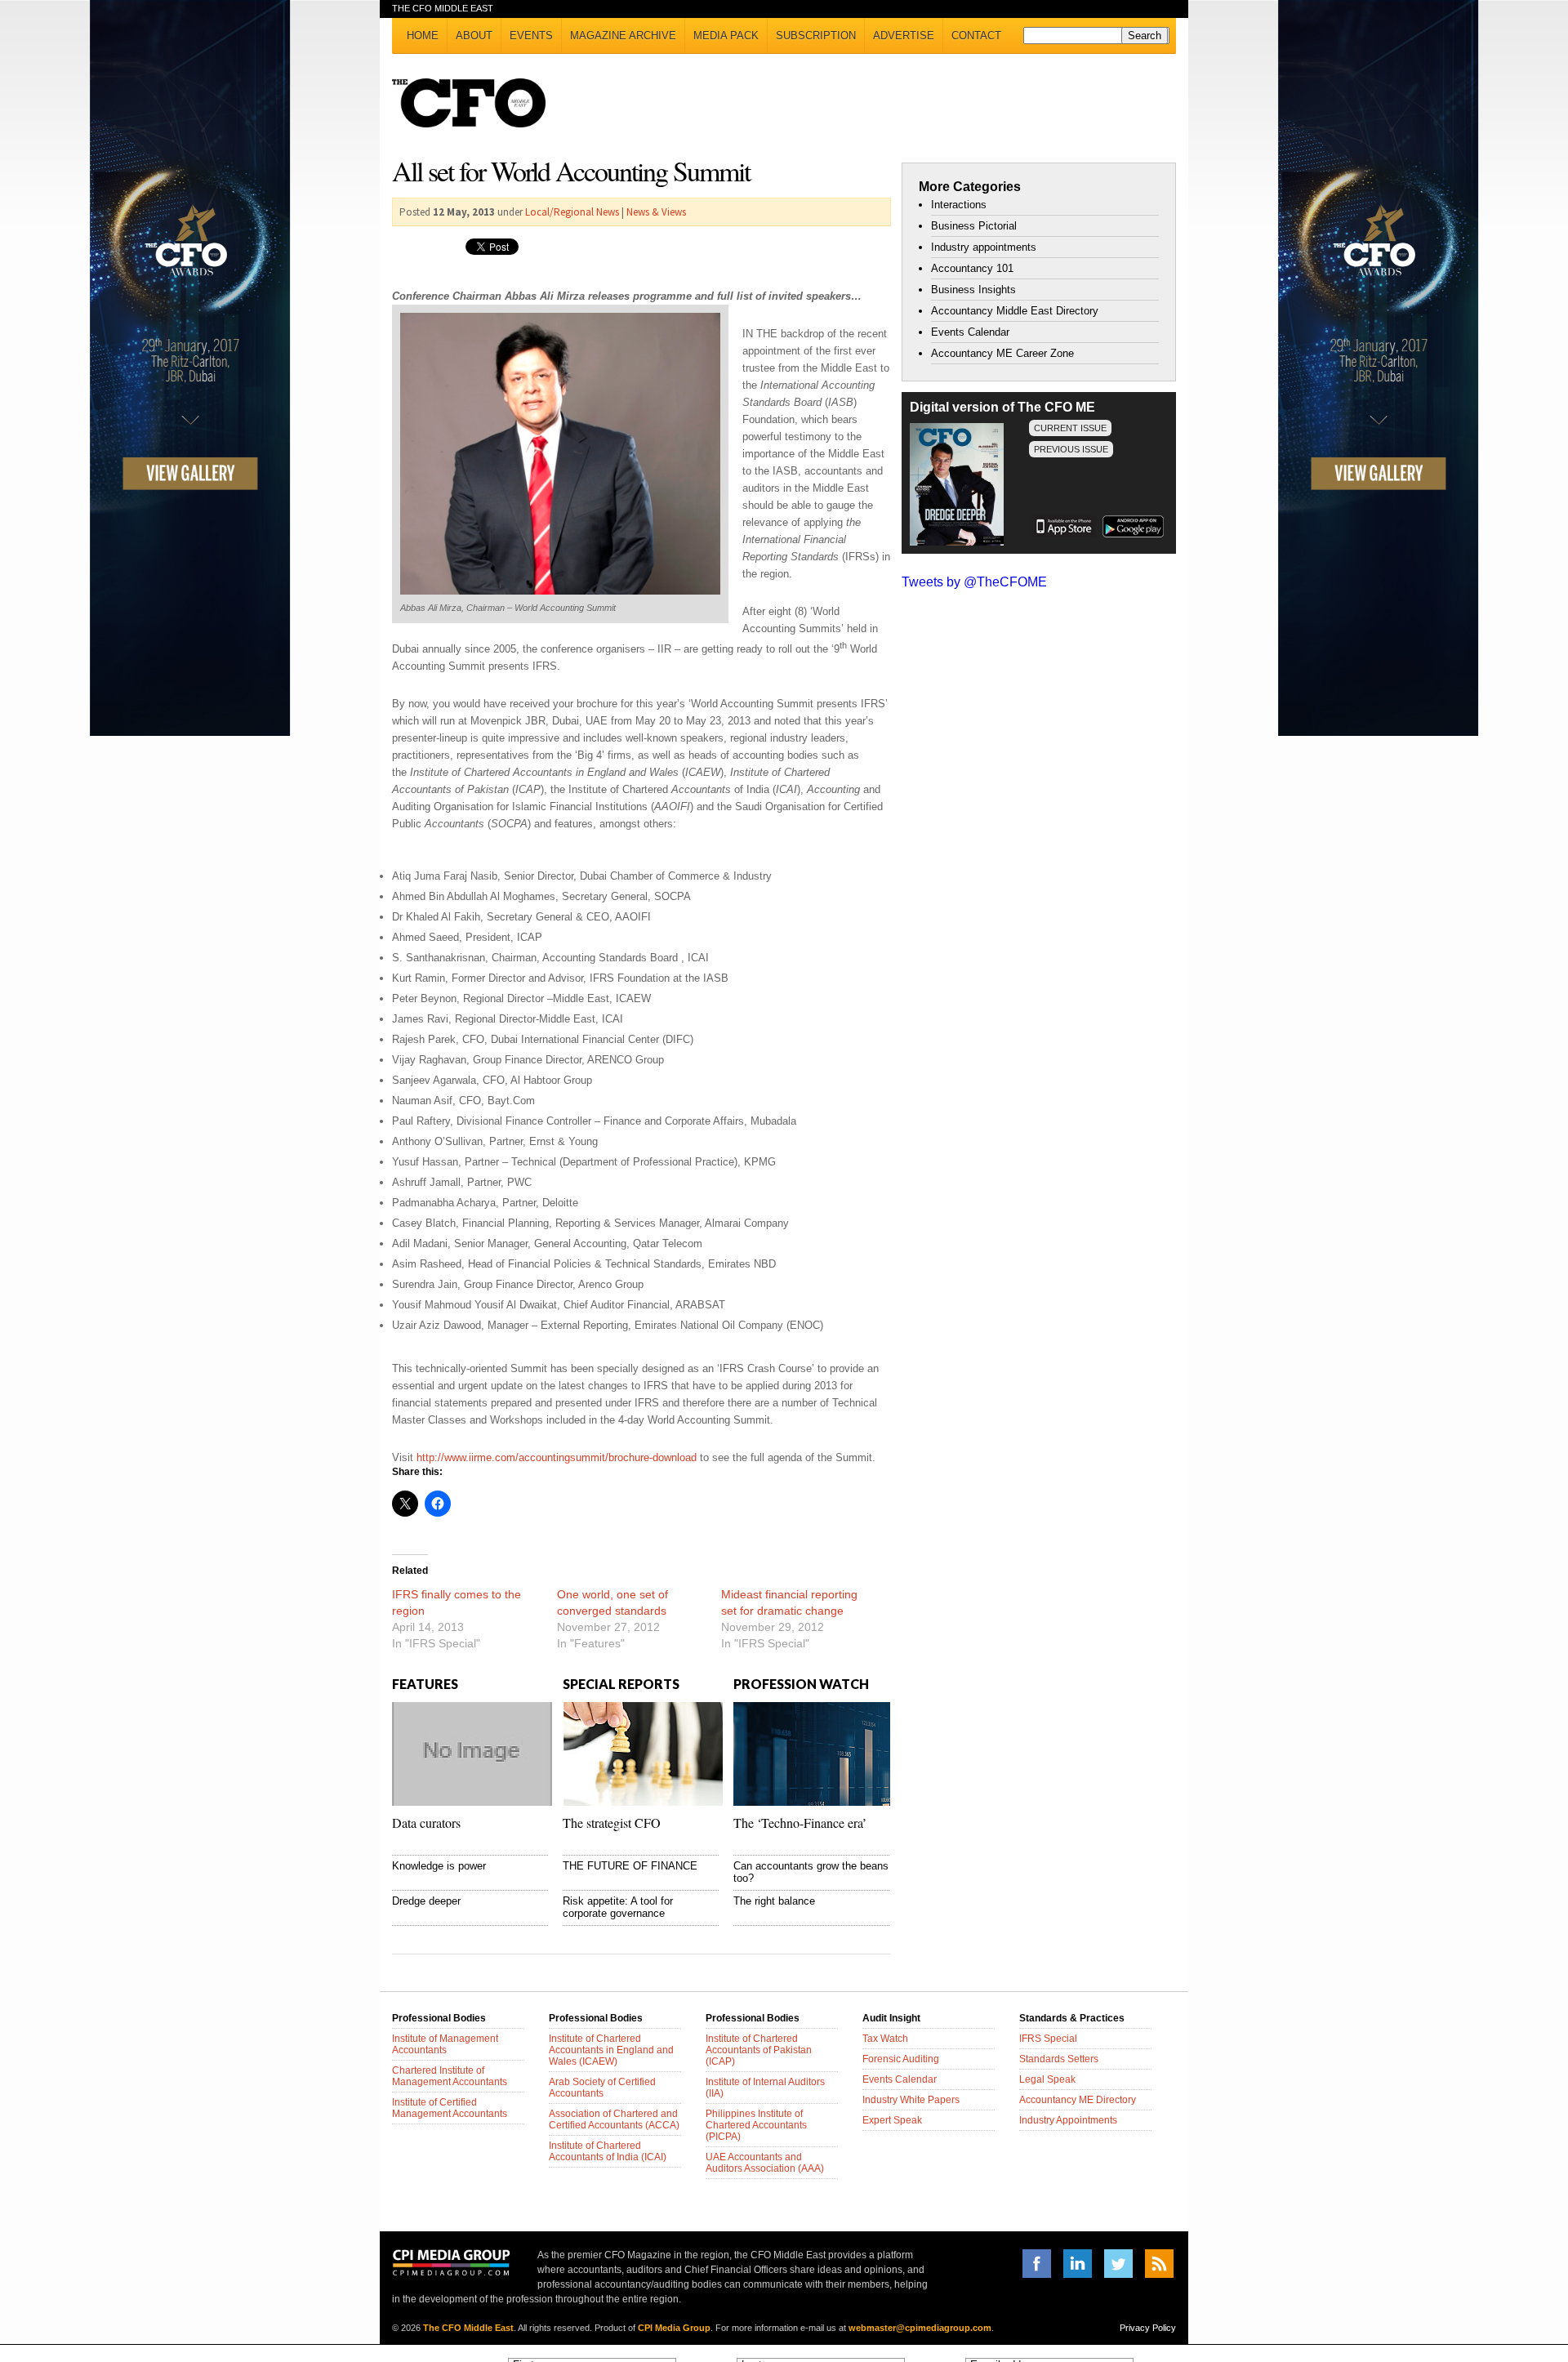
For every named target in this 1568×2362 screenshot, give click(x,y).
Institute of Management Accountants (445, 2044)
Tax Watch (885, 2039)
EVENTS (531, 36)
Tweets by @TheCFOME (974, 582)
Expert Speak (892, 2120)
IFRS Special (1048, 2039)
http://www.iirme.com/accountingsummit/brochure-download (557, 1457)
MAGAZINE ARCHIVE (623, 36)
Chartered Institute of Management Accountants (450, 2076)
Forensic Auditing (901, 2059)
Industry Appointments (1068, 2120)
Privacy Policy (1148, 2328)
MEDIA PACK (726, 36)
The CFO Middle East (468, 2328)
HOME (423, 36)
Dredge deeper (426, 1901)
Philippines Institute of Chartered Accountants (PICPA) (756, 2125)
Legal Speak (1047, 2079)
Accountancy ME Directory (1078, 2100)
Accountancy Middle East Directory (1015, 311)
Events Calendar (970, 332)
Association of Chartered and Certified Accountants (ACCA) (614, 2119)
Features (425, 1684)
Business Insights (973, 290)
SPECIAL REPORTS (621, 1684)
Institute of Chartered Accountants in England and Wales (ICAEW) (611, 2050)
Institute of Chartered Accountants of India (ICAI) (608, 2151)
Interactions (959, 205)
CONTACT (976, 36)
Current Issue (1070, 428)
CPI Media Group (674, 2328)
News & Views (656, 212)
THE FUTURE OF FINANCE (630, 1866)
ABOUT (474, 36)
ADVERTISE (904, 36)
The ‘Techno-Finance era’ (800, 1823)
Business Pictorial (974, 226)
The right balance (774, 1901)
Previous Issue (1071, 449)
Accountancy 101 (972, 268)
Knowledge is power (439, 1866)
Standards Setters (1059, 2059)
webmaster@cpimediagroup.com (920, 2328)
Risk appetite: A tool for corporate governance (618, 1907)
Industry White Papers (911, 2100)
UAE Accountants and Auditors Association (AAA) (765, 2163)
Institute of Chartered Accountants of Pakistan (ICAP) (759, 2050)
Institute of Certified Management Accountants (450, 2108)
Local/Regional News (572, 212)
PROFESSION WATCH (801, 1684)
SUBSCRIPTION (816, 36)
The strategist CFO (612, 1823)
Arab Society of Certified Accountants (602, 2088)
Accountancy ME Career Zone (1002, 353)
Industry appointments (984, 247)
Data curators (426, 1823)
